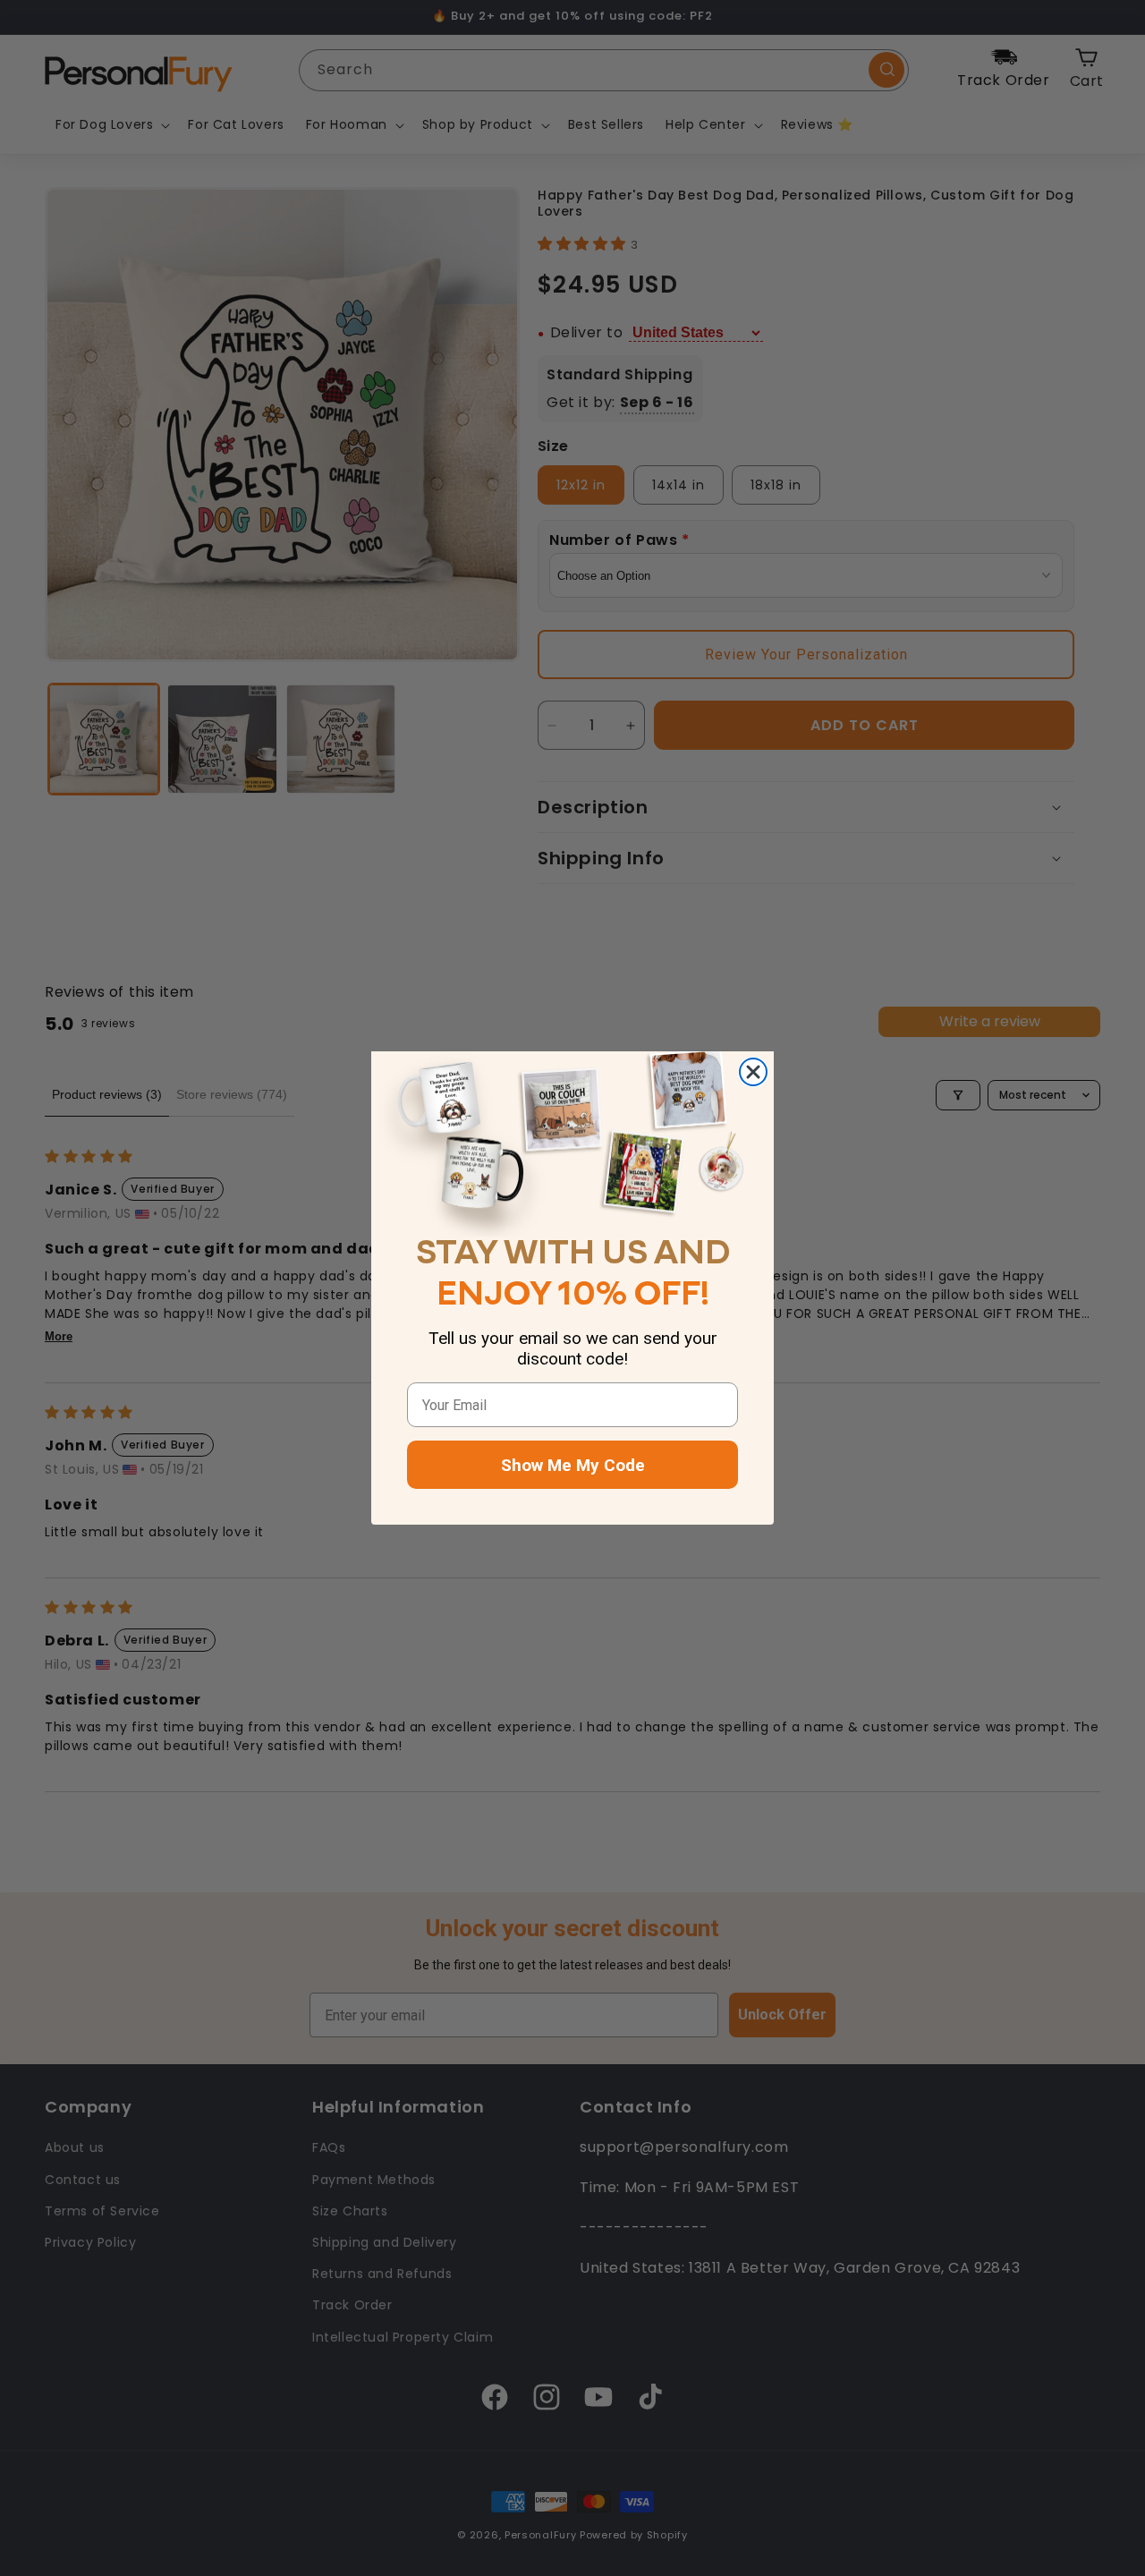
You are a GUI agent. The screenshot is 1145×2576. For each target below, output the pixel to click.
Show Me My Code (573, 1465)
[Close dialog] (753, 1072)
